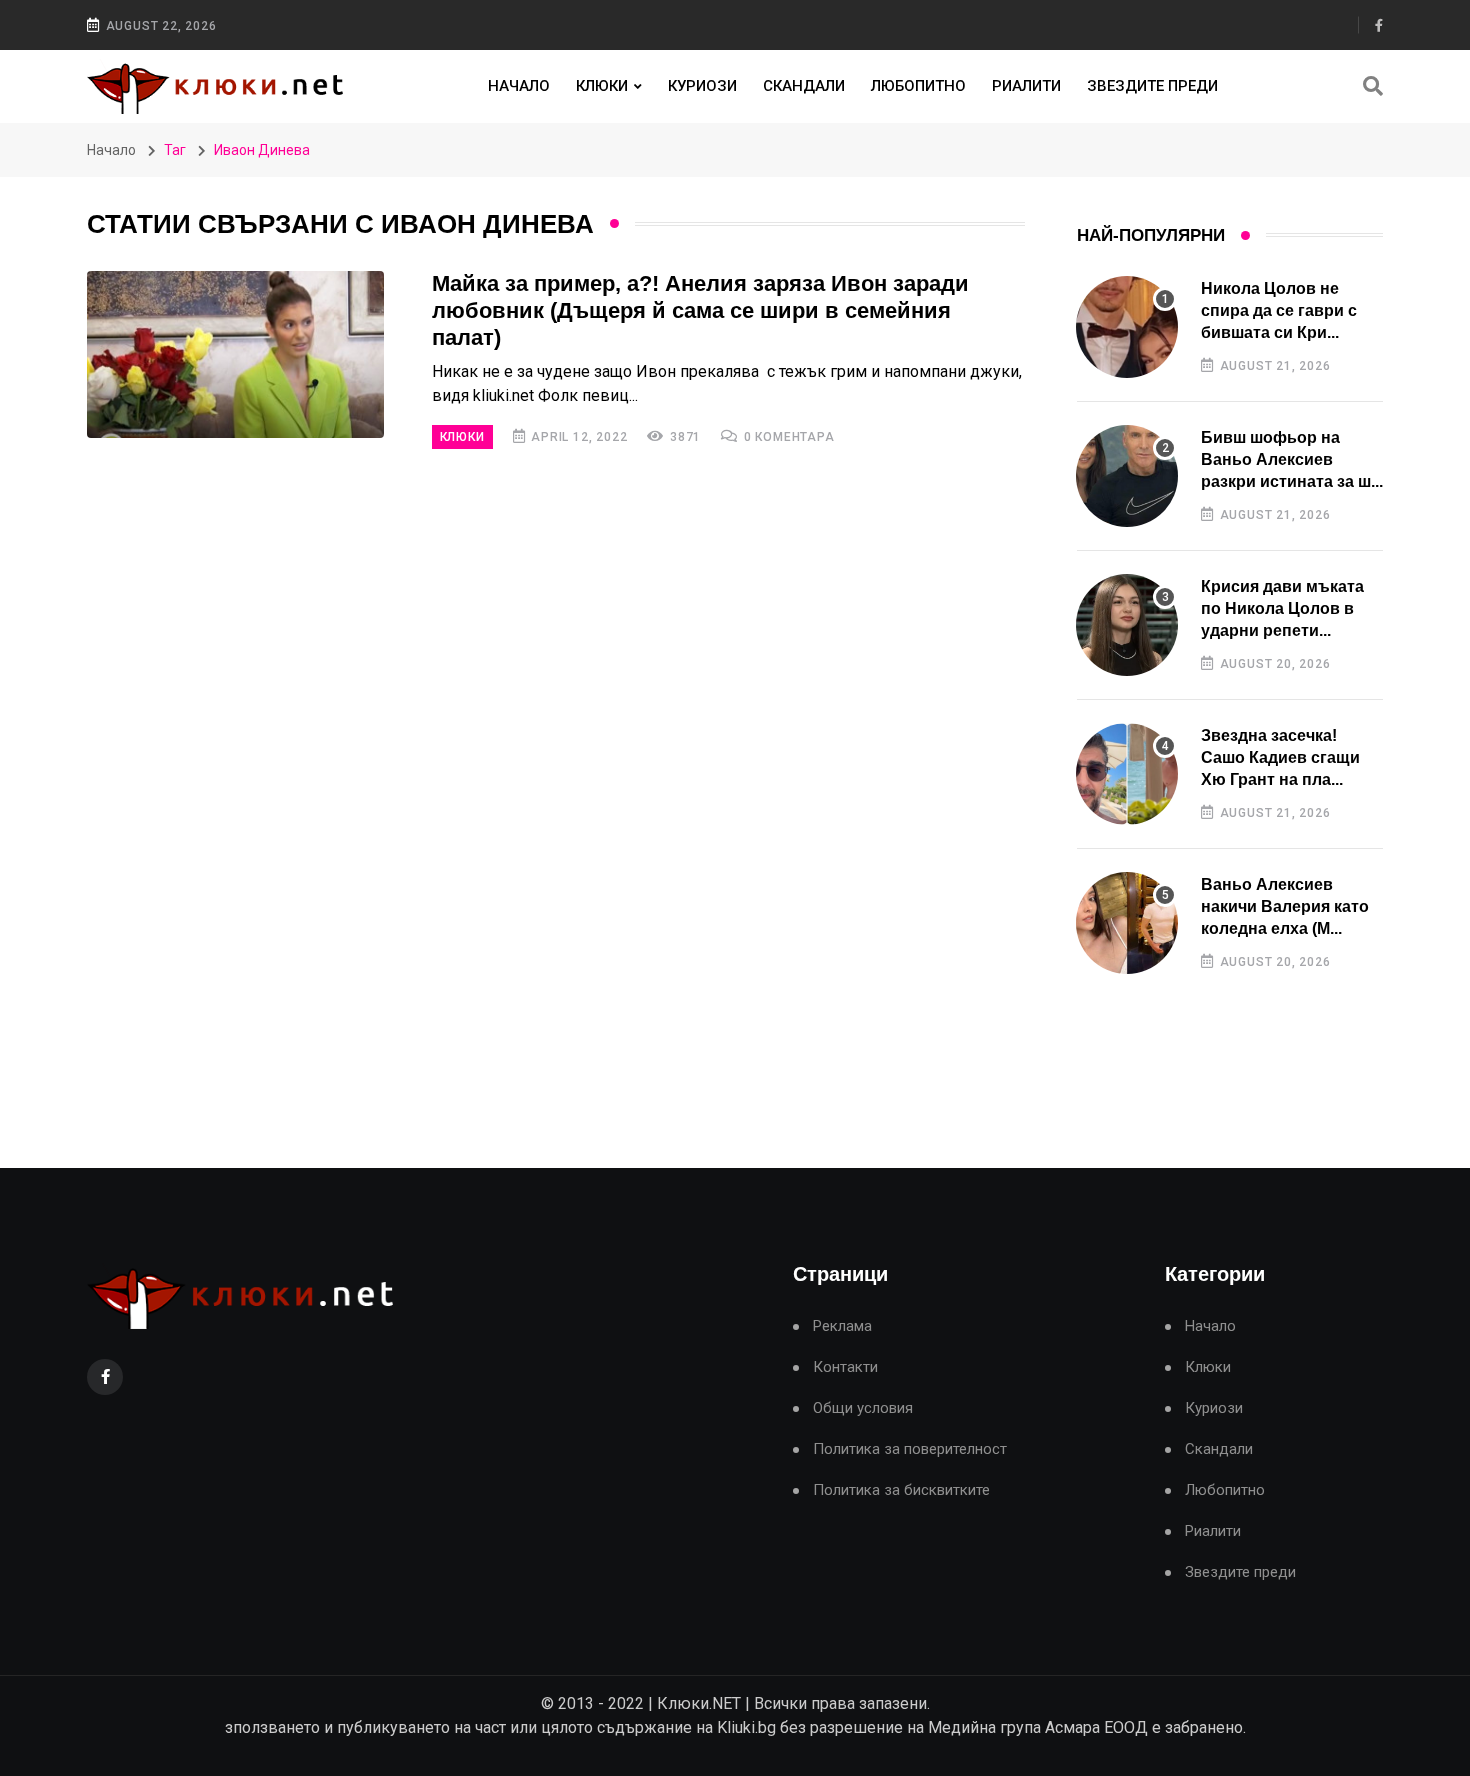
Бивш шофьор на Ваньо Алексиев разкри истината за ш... (1292, 460)
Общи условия (863, 1408)
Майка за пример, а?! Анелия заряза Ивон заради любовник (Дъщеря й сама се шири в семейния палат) (700, 310)
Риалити (1026, 86)
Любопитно (918, 86)
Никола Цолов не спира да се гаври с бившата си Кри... (1279, 311)
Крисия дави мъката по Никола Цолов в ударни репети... (1282, 609)
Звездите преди (1152, 86)
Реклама (842, 1326)
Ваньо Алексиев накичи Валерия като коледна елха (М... (1285, 907)
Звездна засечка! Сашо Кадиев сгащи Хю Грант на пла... (1280, 758)
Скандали (804, 86)
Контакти (845, 1367)
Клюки (602, 86)
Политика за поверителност (910, 1449)
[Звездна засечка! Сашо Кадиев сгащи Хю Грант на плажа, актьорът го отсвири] (1127, 774)
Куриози (702, 86)
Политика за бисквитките (901, 1490)
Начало (519, 86)
